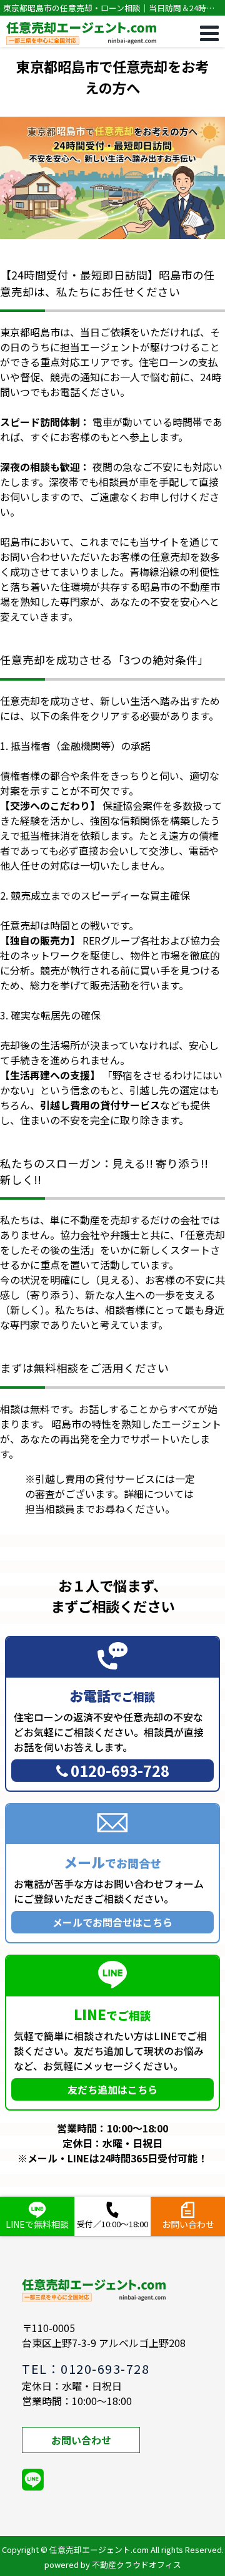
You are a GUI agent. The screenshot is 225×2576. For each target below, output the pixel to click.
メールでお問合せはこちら (112, 1922)
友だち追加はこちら (112, 2089)
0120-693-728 (120, 1770)
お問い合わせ (81, 2440)
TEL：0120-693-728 (86, 2369)
